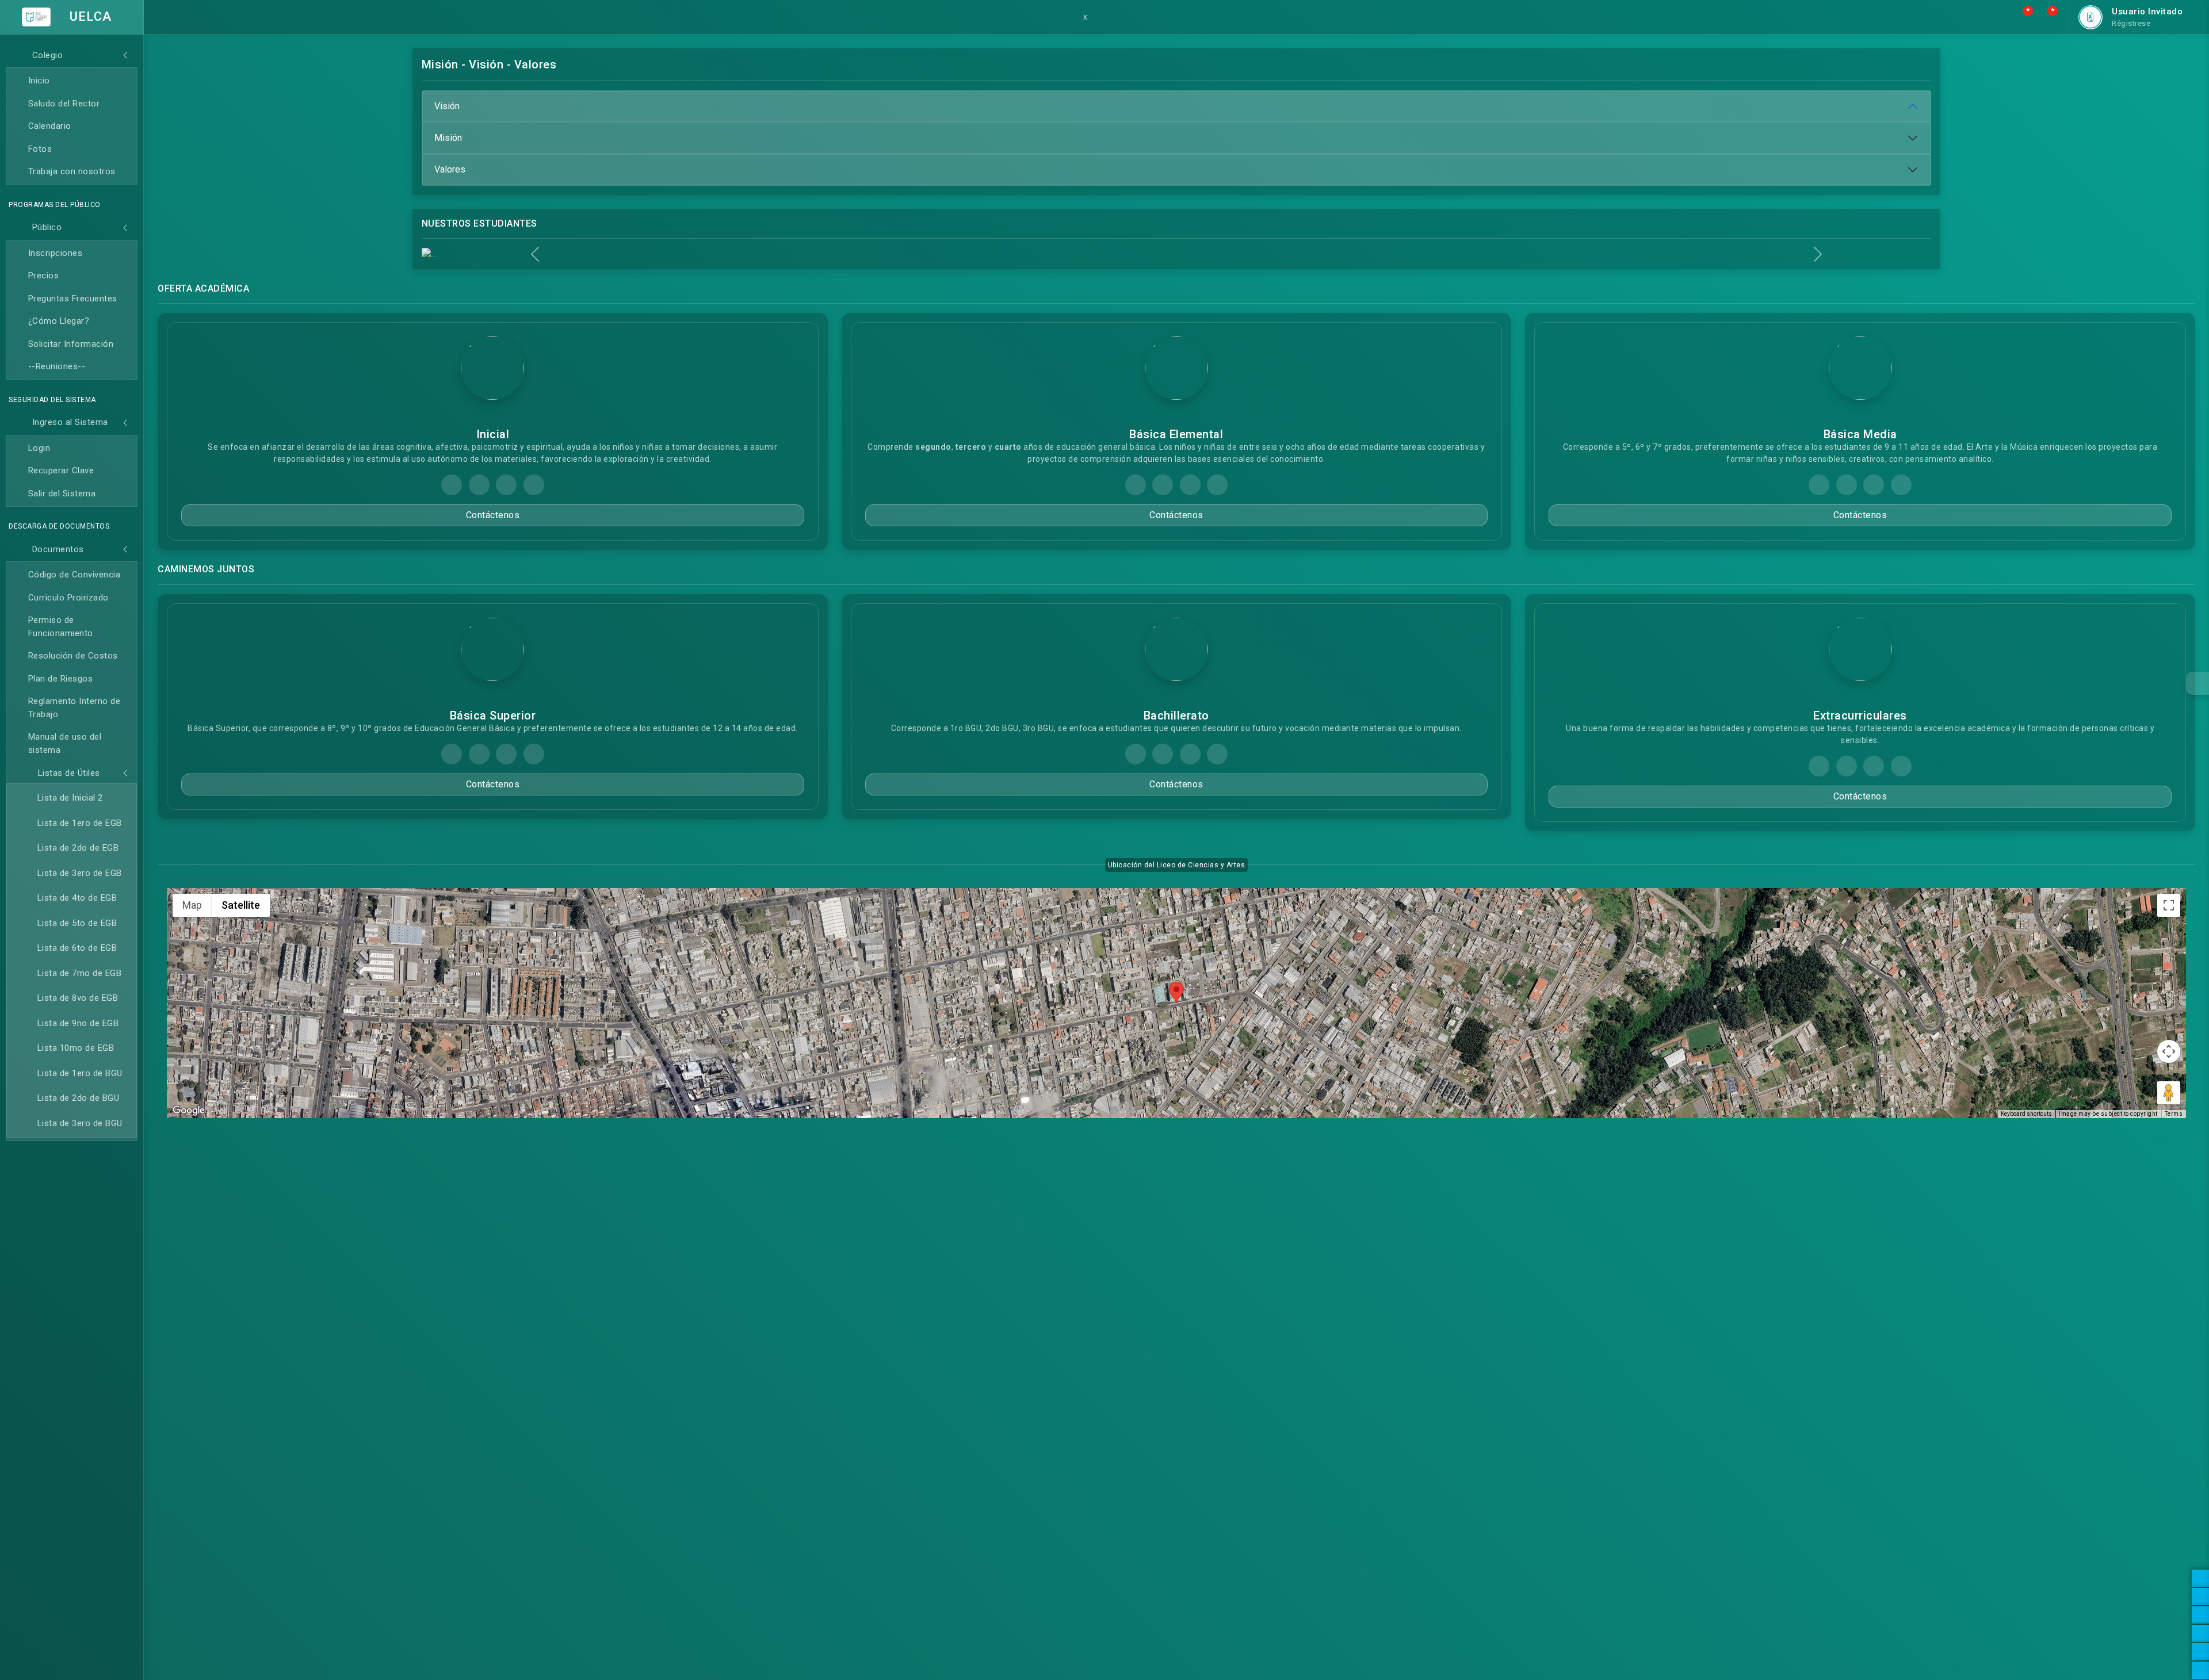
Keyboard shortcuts (2026, 1114)
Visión (447, 106)
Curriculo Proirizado (68, 598)
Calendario (50, 126)
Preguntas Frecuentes (73, 299)
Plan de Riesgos (61, 679)
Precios (44, 275)
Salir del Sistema (62, 493)
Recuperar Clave (61, 470)
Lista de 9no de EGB (78, 1023)
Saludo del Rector (64, 104)
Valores (450, 169)
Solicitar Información (71, 344)
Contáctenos (493, 515)
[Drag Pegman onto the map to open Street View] (2169, 1093)
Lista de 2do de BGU (79, 1098)
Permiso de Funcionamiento (61, 627)
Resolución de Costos (73, 656)
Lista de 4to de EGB (77, 898)
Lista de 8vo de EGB (78, 998)
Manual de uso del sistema (65, 743)
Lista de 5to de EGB (77, 923)
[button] (2022, 17)
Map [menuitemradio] (192, 905)
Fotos (40, 149)
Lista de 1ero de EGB (80, 823)
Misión (448, 138)
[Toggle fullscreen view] (2169, 905)
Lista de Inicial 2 (70, 798)
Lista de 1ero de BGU (80, 1073)
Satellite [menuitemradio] (241, 905)
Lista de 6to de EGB (77, 948)
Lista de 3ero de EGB (80, 873)
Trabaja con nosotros (72, 171)
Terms (2174, 1114)
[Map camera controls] (2169, 1051)
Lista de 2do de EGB (78, 848)
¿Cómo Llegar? (59, 321)
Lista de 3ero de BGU (80, 1123)
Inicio (39, 81)
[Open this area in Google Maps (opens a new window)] (189, 1111)
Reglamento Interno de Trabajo (74, 708)
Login (39, 448)
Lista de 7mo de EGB (80, 973)
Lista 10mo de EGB (76, 1048)
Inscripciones (56, 253)
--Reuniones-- (57, 366)
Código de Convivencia (74, 575)
